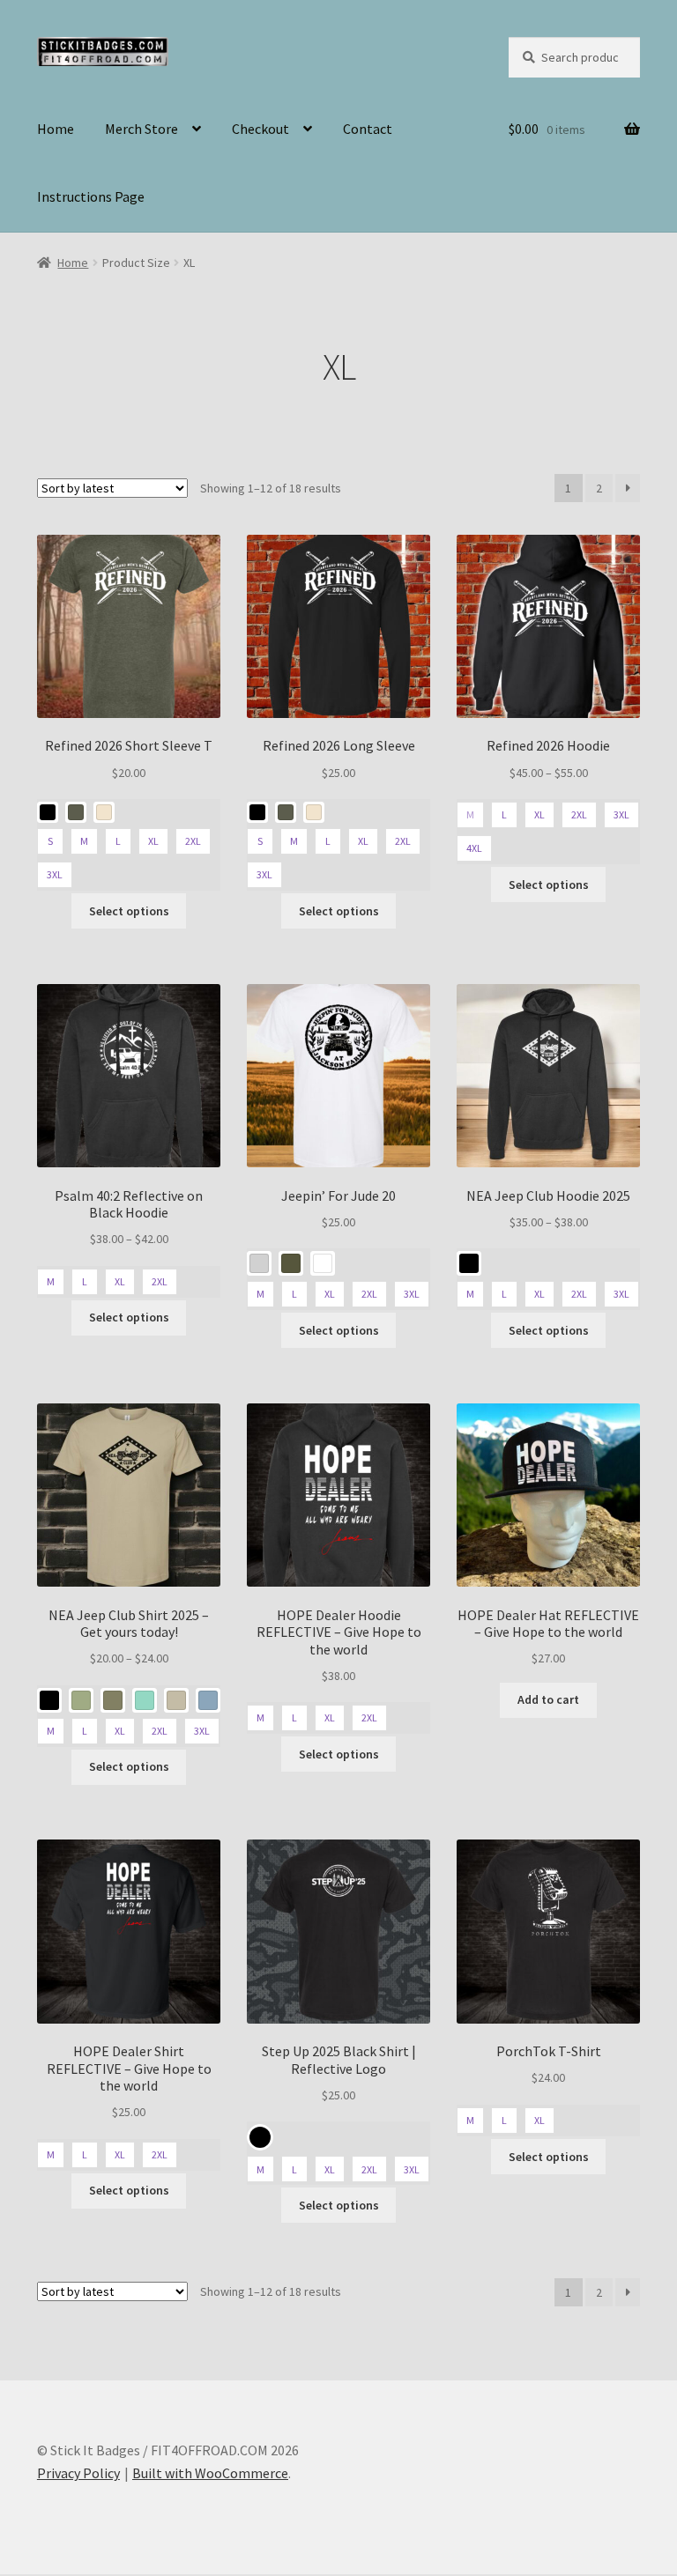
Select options (129, 911)
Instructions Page (91, 196)
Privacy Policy (78, 2473)
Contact (368, 129)
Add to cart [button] (548, 1699)
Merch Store (141, 129)
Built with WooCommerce (210, 2473)
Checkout (260, 129)
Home (56, 129)
